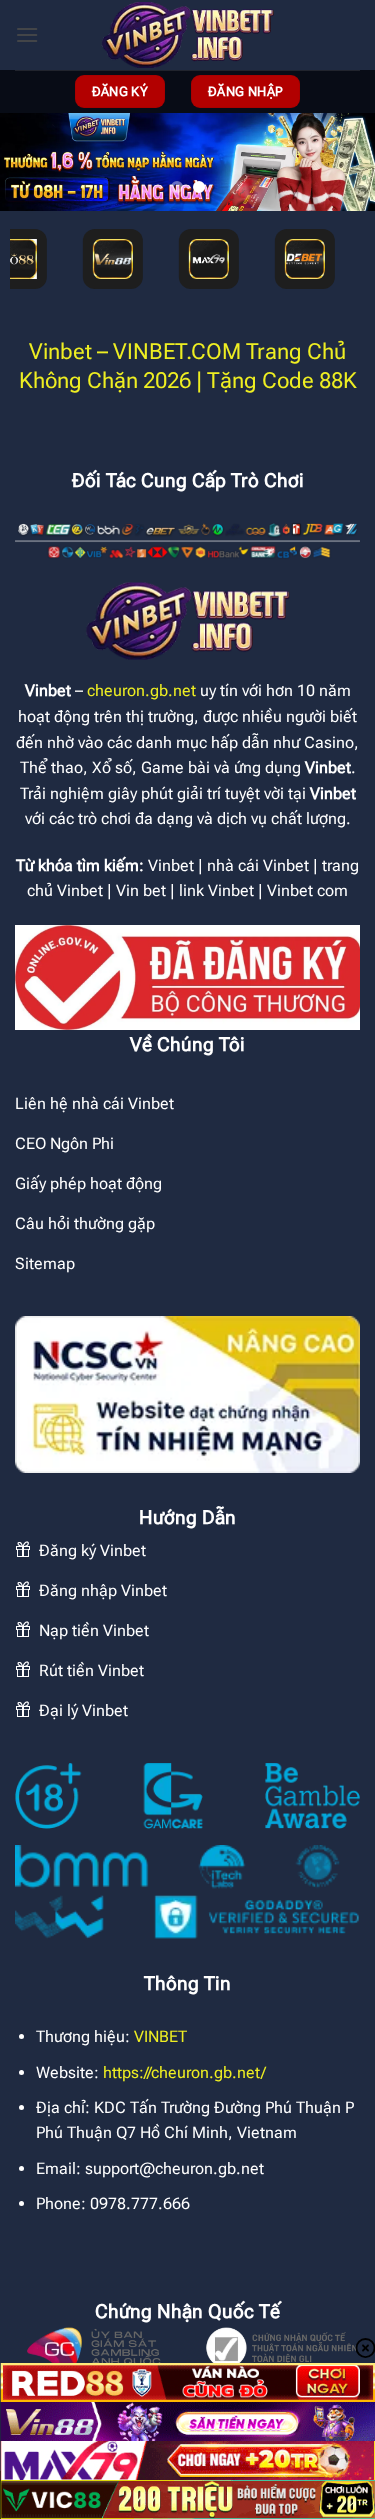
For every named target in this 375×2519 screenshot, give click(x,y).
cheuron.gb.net (141, 690)
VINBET (160, 2036)
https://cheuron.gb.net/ (184, 2072)
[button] (27, 34)
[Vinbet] (188, 35)
